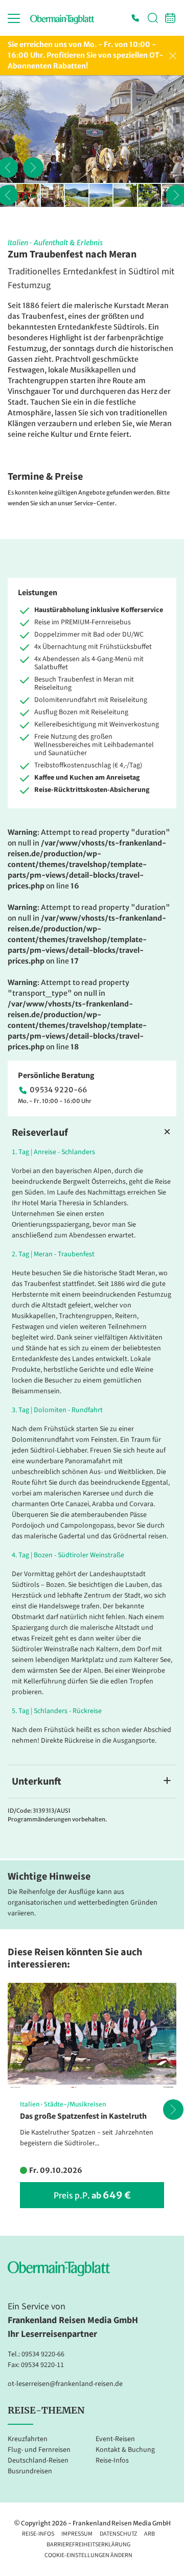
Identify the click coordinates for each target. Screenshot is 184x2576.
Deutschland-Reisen (38, 2461)
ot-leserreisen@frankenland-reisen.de (65, 2384)
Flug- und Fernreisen (39, 2450)
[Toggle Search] (153, 18)
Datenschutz (118, 2534)
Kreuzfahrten (28, 2439)
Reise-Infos (112, 2461)
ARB (149, 2534)
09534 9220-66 (58, 1090)
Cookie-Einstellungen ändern (88, 2555)
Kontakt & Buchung (125, 2450)
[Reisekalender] (170, 18)
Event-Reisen (115, 2439)
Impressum (77, 2534)
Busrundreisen (30, 2471)
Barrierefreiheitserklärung (88, 2545)
